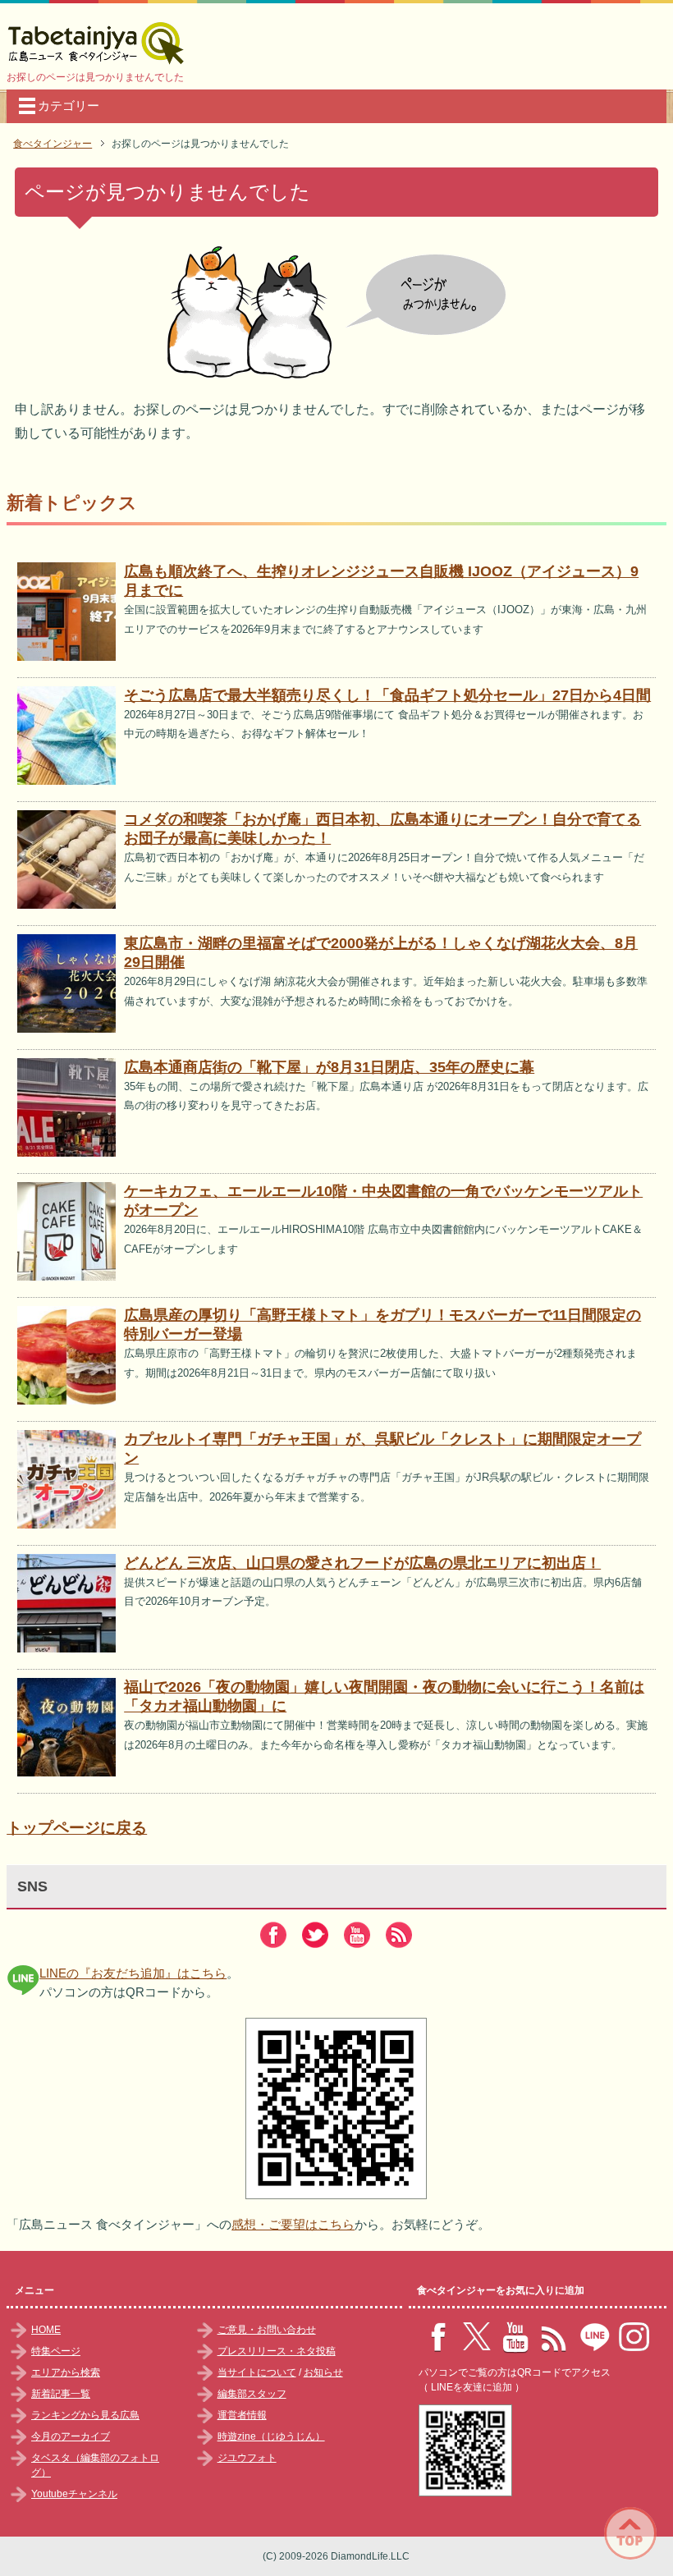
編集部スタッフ (252, 2394)
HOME (46, 2330)
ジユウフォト (247, 2458)
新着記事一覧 (61, 2394)
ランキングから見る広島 (85, 2415)
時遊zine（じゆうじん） (271, 2436)
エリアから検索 (66, 2372)
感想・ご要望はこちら (293, 2224)
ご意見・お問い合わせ (267, 2330)
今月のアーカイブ (71, 2436)
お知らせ (323, 2372)
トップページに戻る (77, 1828)
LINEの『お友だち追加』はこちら (133, 1973)
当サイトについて (257, 2372)
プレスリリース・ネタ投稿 (277, 2351)
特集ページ (56, 2351)
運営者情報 (242, 2415)
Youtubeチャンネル (74, 2494)
